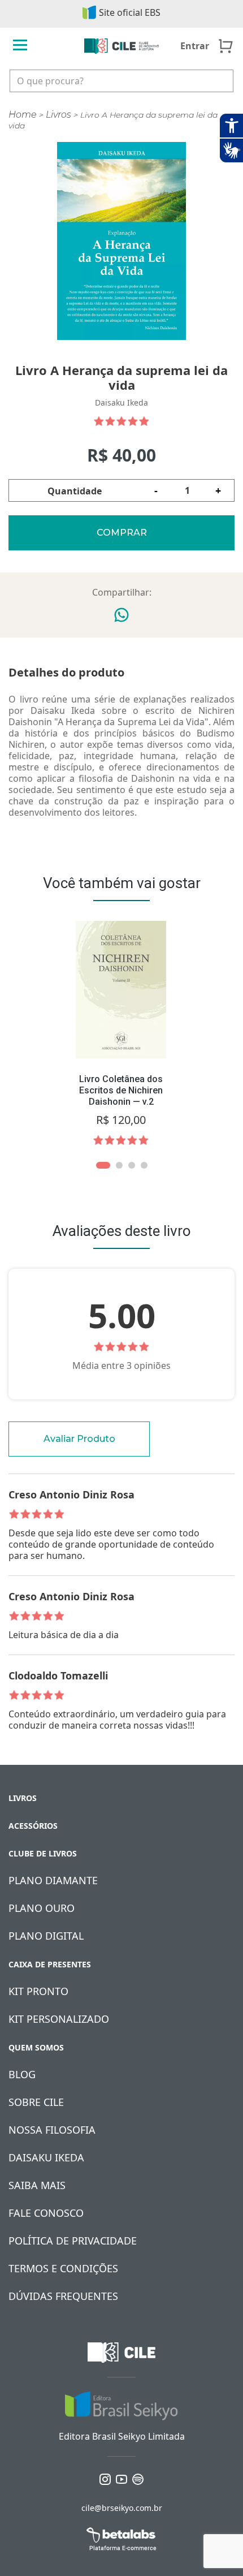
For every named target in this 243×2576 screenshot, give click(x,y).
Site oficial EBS (130, 12)
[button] (103, 1165)
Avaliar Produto (79, 1439)
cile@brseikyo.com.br (122, 2508)
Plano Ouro (42, 1908)
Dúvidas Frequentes (63, 2296)
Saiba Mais (37, 2185)
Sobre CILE (36, 2102)
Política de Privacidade (73, 2241)
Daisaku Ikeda (46, 2157)
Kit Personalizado (59, 2019)
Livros (58, 115)
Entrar (195, 46)
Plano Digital (46, 1936)
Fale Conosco (46, 2213)
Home (23, 115)
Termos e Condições (63, 2268)
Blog (22, 2074)
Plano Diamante (53, 1880)
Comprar (122, 533)
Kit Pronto (38, 1991)
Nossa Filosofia (52, 2130)
